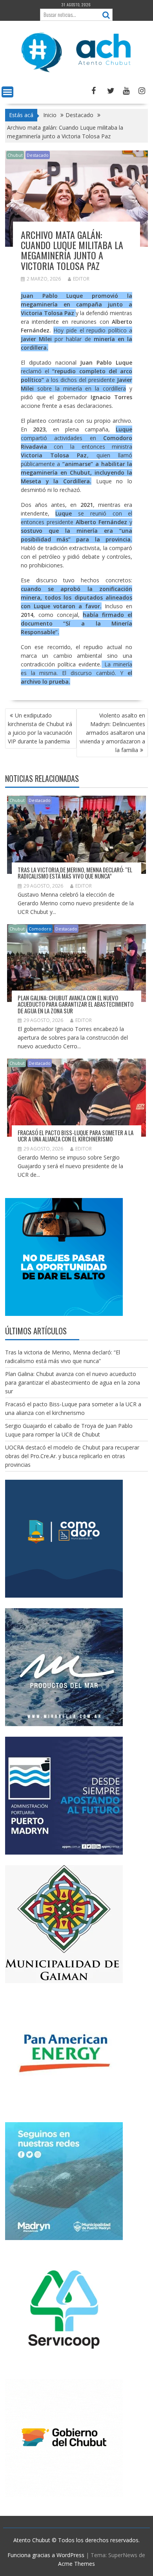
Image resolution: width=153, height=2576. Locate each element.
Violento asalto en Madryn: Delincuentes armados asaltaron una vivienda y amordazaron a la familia (112, 733)
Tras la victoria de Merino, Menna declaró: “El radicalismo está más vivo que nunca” (75, 873)
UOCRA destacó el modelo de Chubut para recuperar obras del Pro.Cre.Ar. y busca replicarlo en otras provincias (72, 1456)
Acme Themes (76, 2564)
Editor (81, 279)
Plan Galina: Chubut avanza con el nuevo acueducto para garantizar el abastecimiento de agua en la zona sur (76, 1004)
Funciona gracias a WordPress (46, 2555)
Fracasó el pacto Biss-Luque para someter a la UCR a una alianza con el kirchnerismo (76, 1136)
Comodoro (40, 929)
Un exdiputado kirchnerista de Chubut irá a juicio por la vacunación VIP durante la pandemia (40, 728)
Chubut (15, 155)
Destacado (38, 155)
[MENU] (7, 92)
